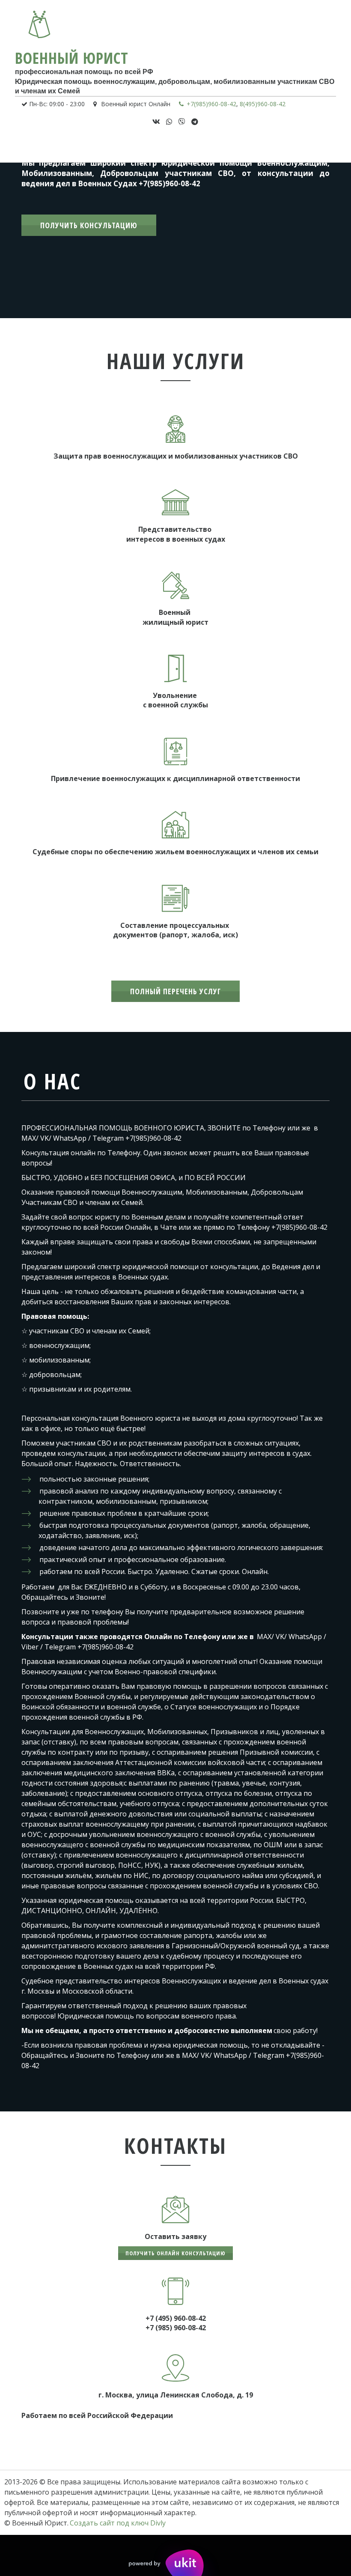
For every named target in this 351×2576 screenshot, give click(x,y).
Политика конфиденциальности (215, 146)
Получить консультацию (89, 225)
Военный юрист (72, 58)
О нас (100, 146)
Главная (39, 146)
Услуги (71, 146)
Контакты (133, 146)
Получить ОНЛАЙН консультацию (175, 2253)
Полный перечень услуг (175, 991)
